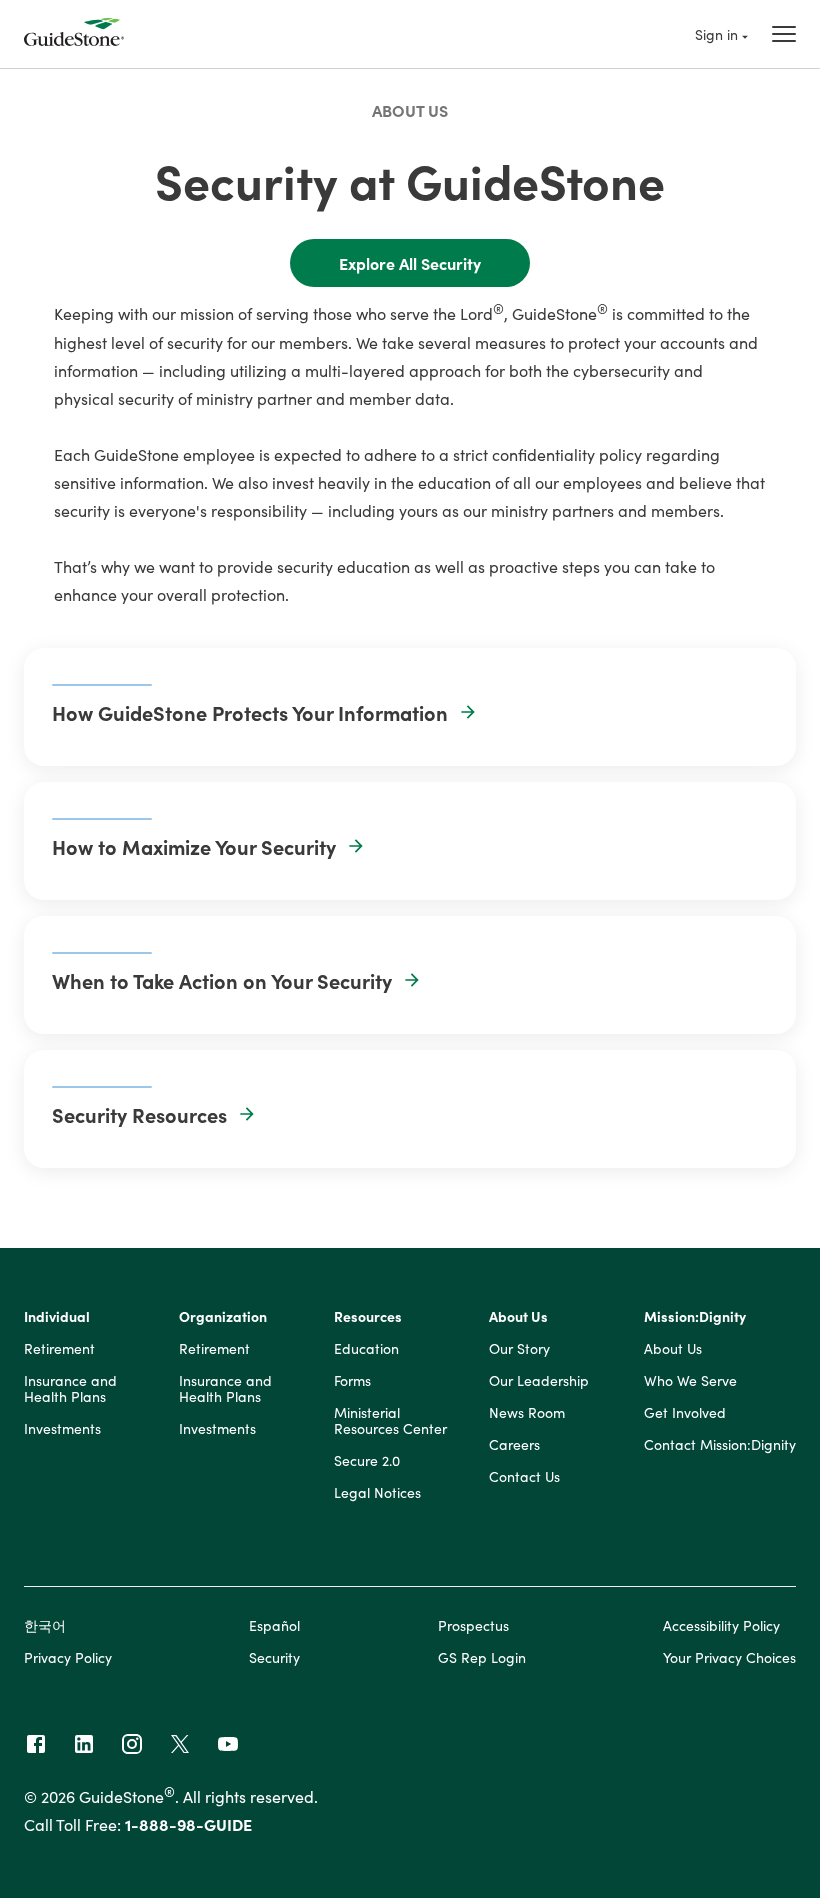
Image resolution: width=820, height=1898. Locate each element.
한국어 (45, 1625)
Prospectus (473, 1625)
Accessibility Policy (721, 1625)
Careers (514, 1445)
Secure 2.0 (367, 1461)
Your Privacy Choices (729, 1657)
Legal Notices (377, 1493)
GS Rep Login (482, 1657)
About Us (410, 110)
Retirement (59, 1349)
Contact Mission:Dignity (720, 1445)
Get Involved (685, 1413)
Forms (352, 1381)
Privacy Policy (68, 1657)
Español (274, 1625)
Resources (368, 1317)
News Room (527, 1413)
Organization (223, 1317)
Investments (62, 1429)
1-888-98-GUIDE (188, 1824)
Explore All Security (410, 263)
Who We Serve (690, 1381)
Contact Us (524, 1477)
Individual (57, 1317)
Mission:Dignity (695, 1317)
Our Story (519, 1349)
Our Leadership (539, 1381)
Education (366, 1349)
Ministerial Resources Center (390, 1421)
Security (274, 1657)
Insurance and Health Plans (70, 1389)
